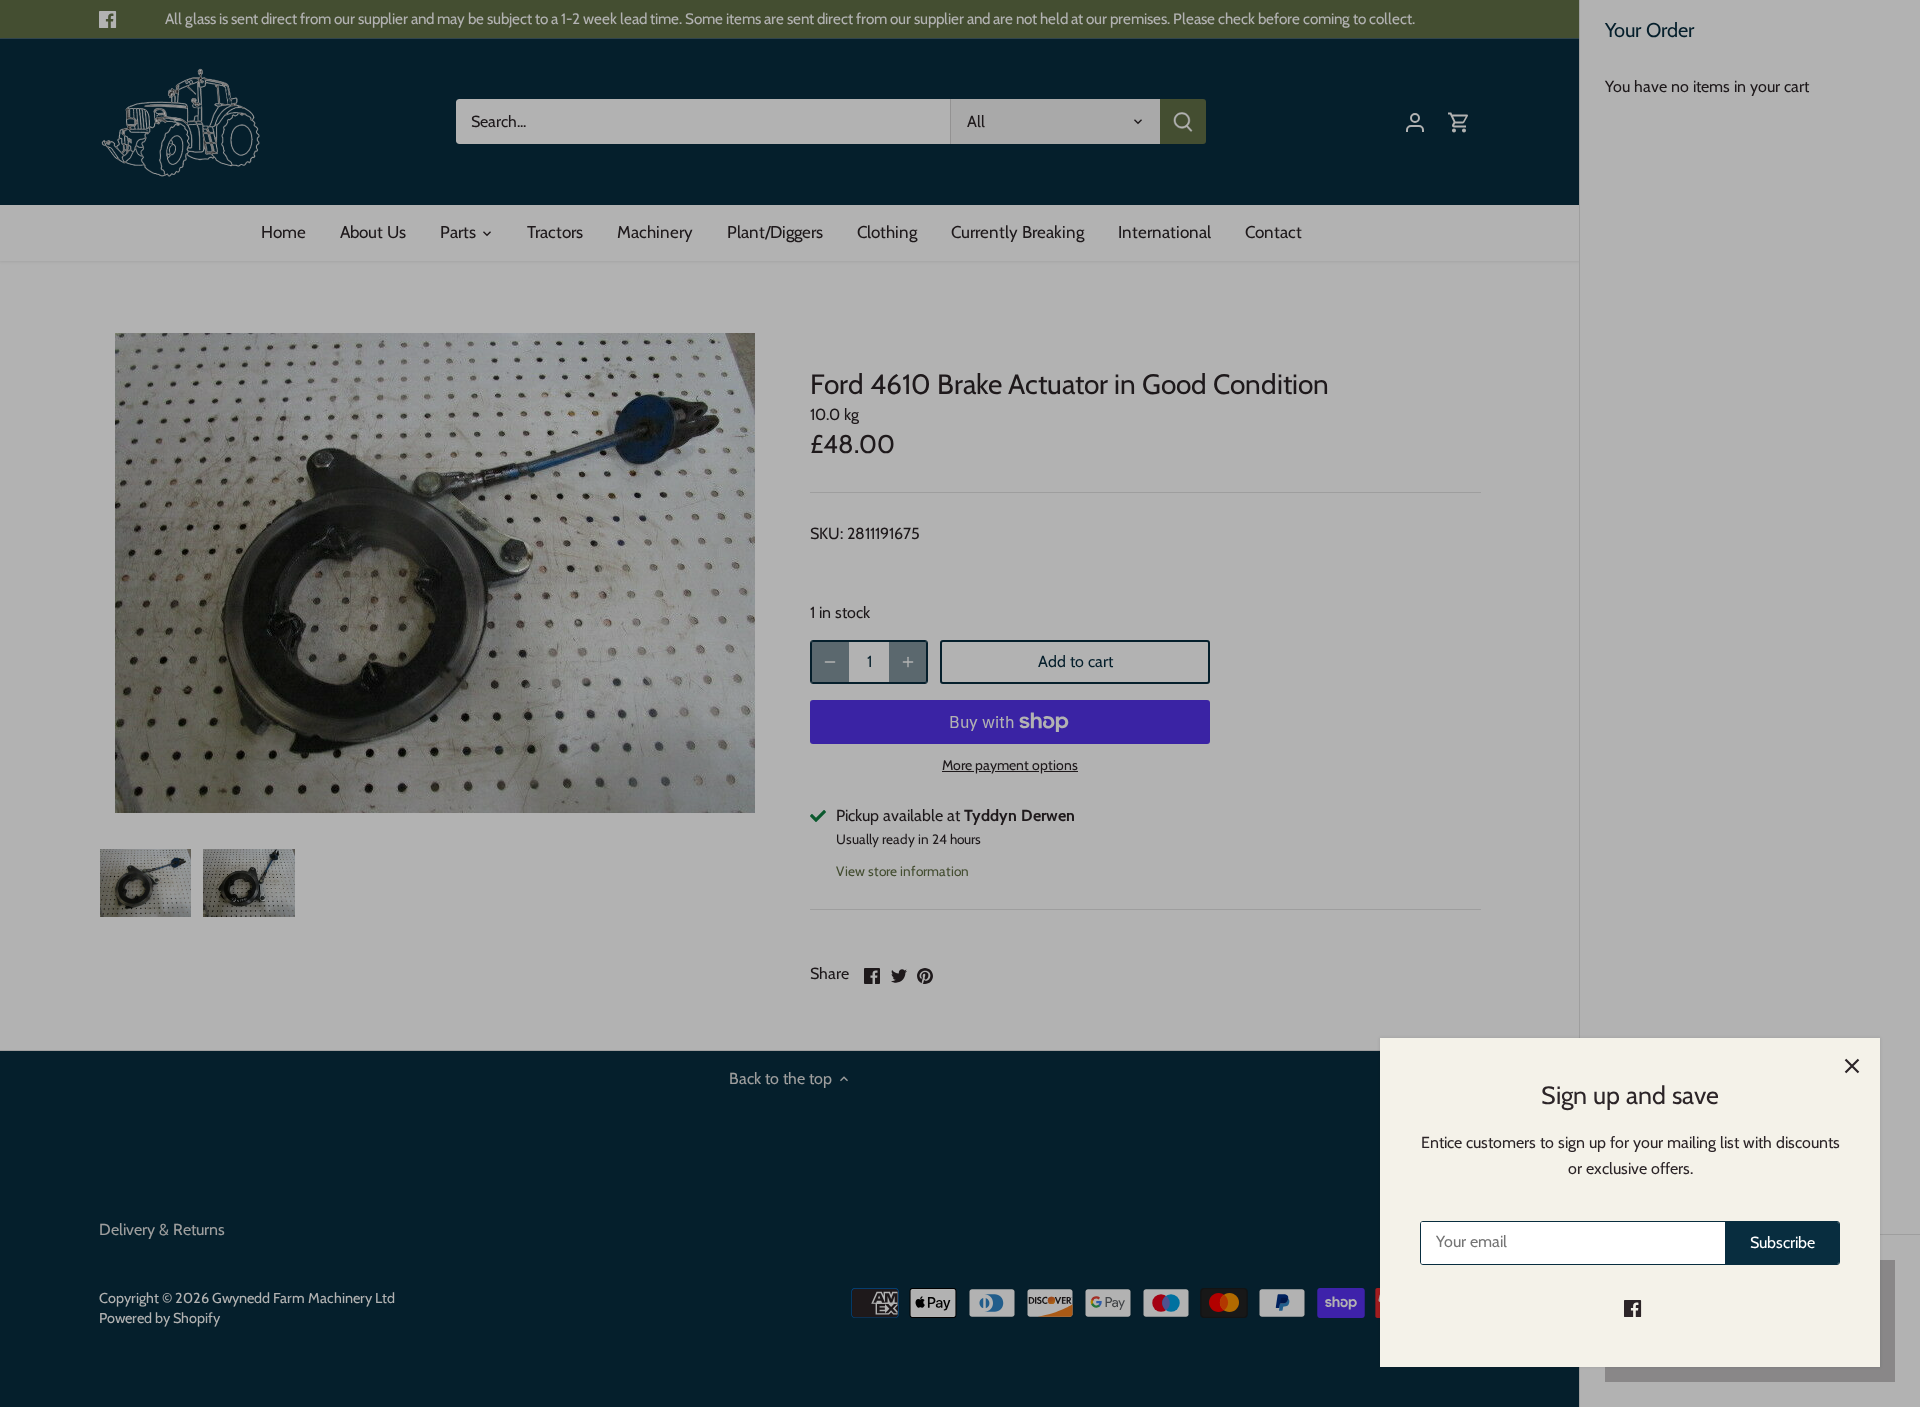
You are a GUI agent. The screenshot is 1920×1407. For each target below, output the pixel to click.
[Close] (1852, 1066)
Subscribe (1782, 1242)
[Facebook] (1632, 1308)
